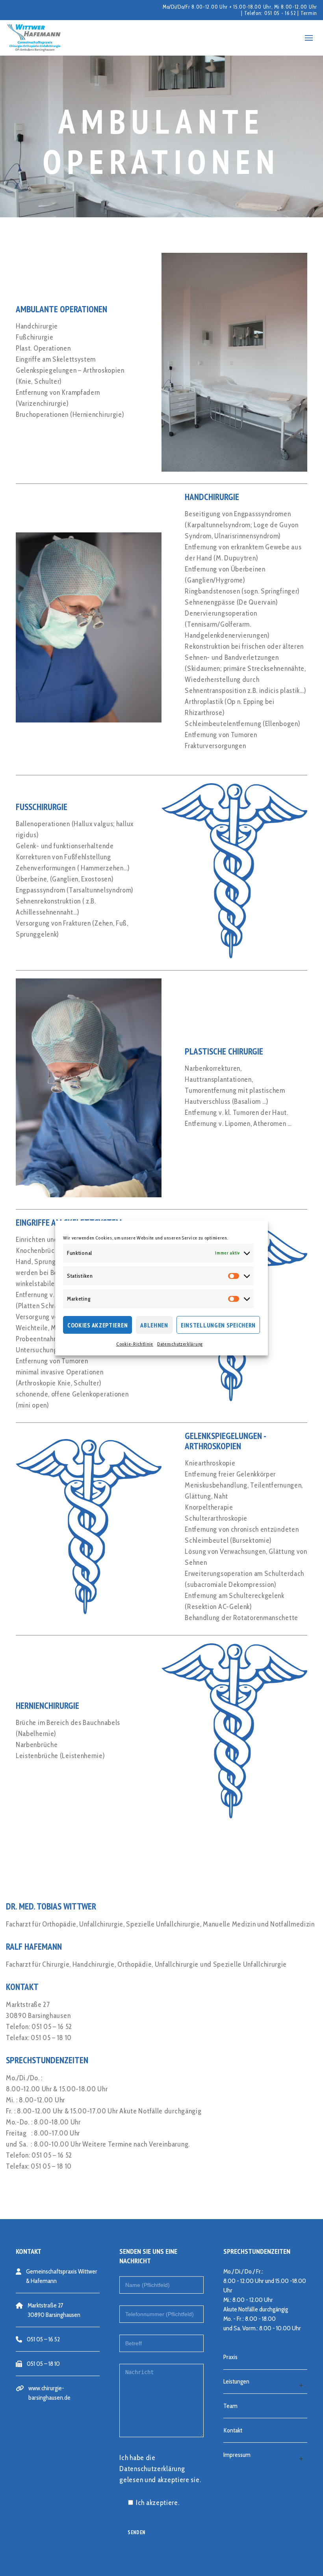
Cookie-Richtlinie (135, 1344)
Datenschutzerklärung (180, 1344)
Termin (309, 13)
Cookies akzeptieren (97, 1325)
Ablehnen (154, 1325)
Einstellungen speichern (218, 1325)
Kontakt (233, 2430)
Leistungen (236, 2381)
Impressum (237, 2455)
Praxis (230, 2357)
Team (230, 2406)
